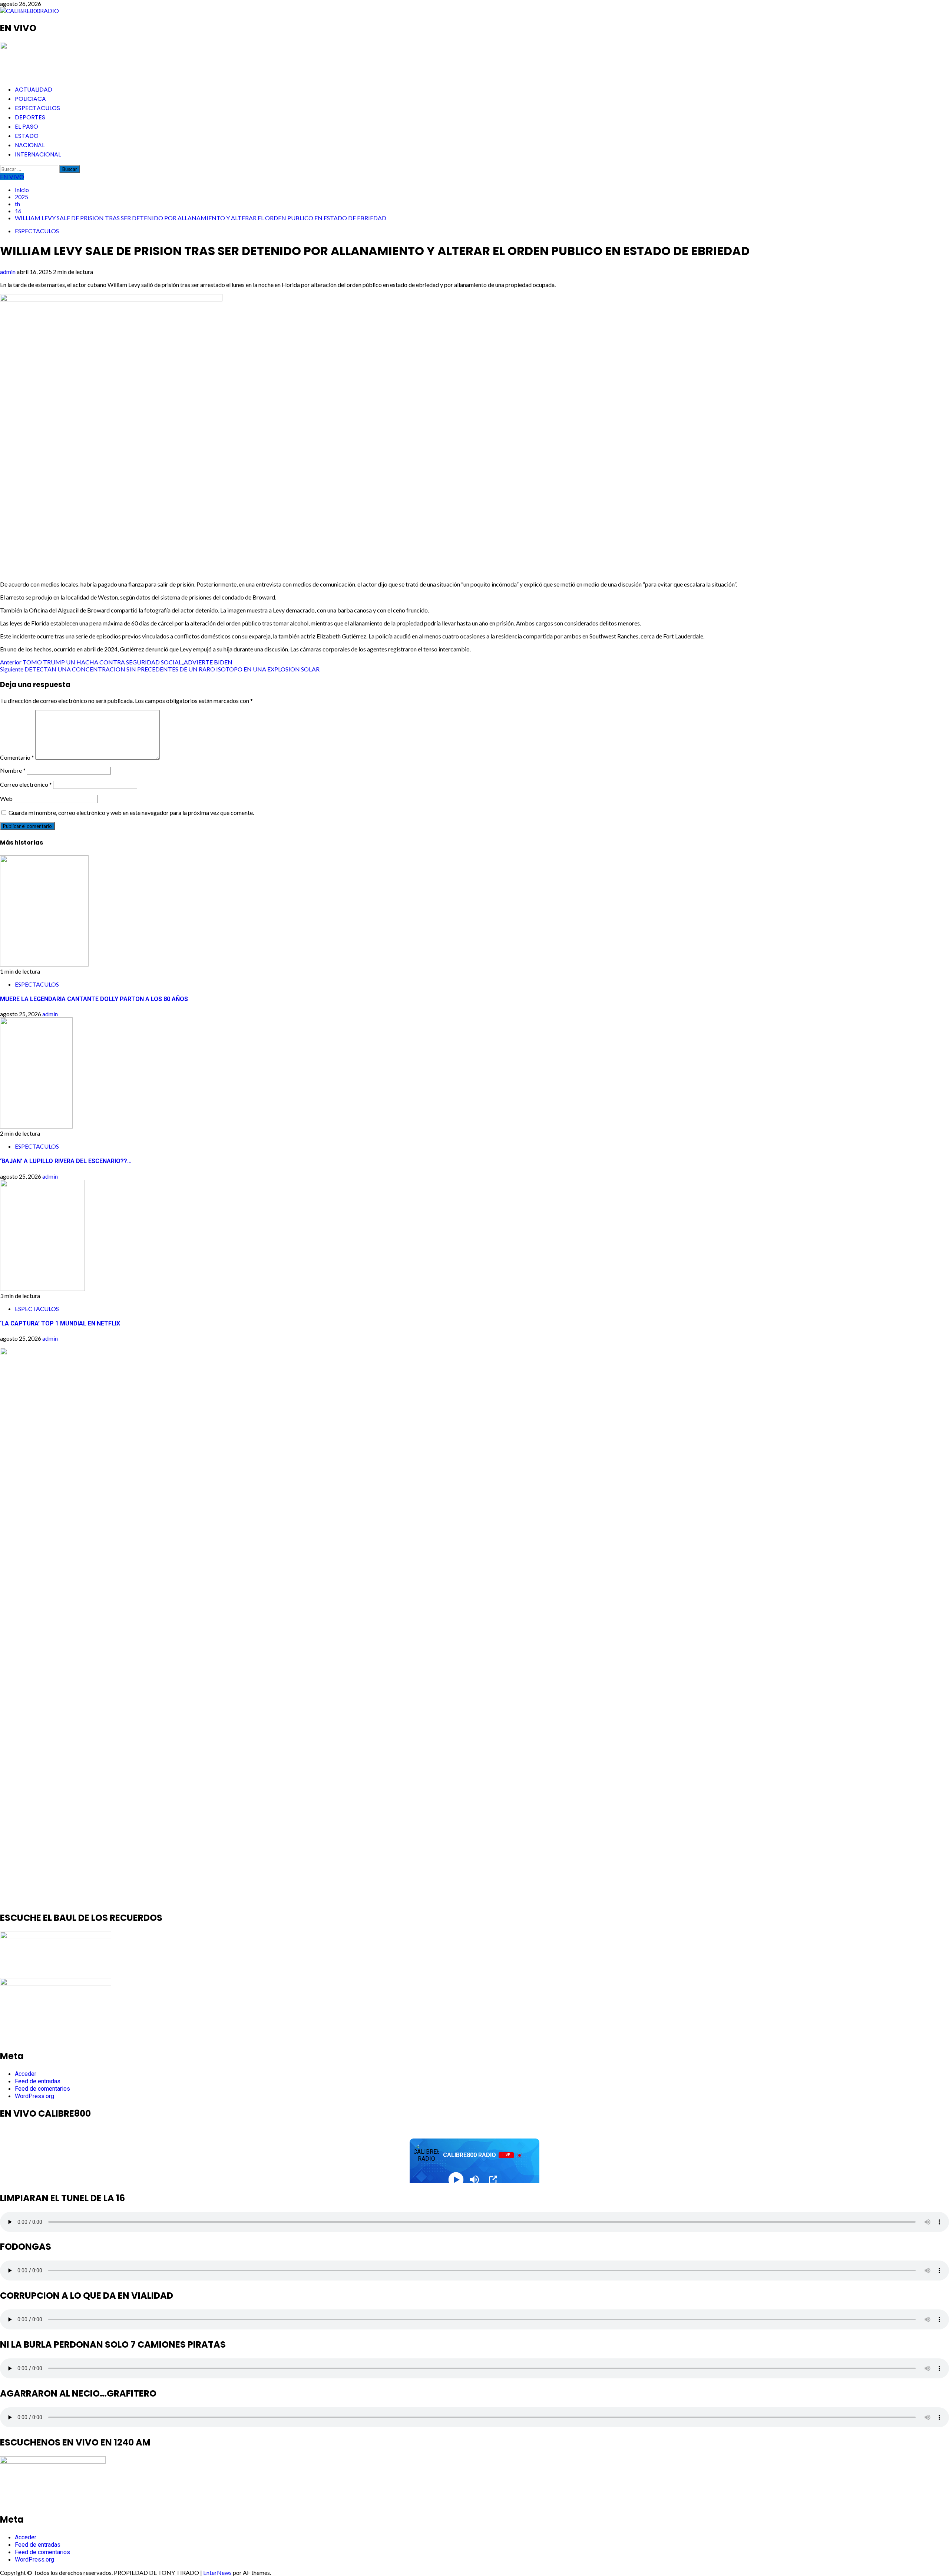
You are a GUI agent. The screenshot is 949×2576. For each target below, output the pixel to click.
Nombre (13, 770)
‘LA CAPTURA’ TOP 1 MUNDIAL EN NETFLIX (60, 1323)
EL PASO (27, 127)
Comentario (17, 757)
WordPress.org (34, 2096)
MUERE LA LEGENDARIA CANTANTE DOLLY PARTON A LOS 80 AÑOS (94, 999)
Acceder (26, 2074)
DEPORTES (30, 117)
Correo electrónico (26, 784)
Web (6, 798)
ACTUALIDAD (34, 90)
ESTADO (27, 136)
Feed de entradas (38, 2081)
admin (8, 272)
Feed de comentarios (42, 2089)
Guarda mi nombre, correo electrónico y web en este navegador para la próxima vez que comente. (131, 813)
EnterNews (217, 2572)
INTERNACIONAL (38, 154)
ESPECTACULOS (37, 108)
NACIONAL (30, 145)
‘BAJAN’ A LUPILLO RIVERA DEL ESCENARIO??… (66, 1161)
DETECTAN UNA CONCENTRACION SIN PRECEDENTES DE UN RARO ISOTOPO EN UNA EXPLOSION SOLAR (160, 669)
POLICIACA (30, 99)
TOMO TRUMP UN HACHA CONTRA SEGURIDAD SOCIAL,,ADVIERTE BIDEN (116, 662)
